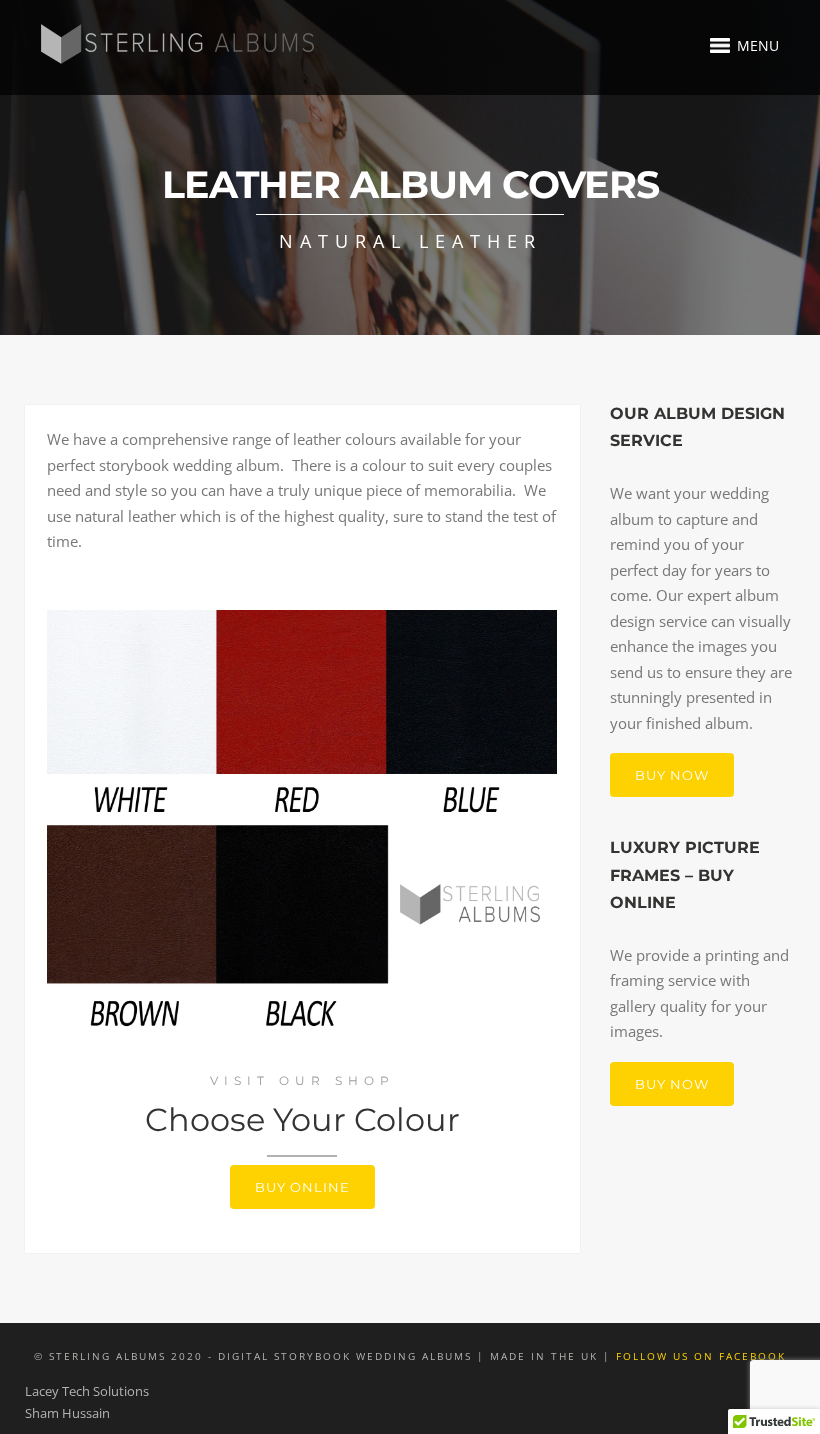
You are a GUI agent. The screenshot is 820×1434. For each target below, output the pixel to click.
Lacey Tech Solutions (87, 1391)
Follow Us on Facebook (701, 1356)
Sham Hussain (67, 1413)
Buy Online (302, 1187)
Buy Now (672, 775)
